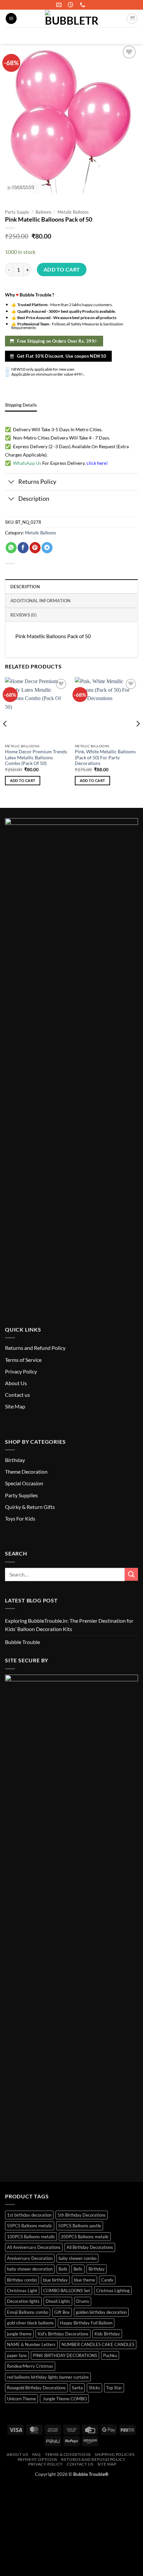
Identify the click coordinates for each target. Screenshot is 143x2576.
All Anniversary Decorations (34, 2247)
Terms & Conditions (68, 2454)
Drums (83, 2301)
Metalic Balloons (73, 212)
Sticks (94, 2388)
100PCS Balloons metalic (31, 2237)
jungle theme (19, 2334)
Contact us (17, 1395)
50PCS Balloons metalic (30, 2226)
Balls (63, 2269)
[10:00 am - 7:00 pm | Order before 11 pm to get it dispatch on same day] (71, 5)
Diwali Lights (58, 2301)
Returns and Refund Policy (35, 1348)
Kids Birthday (107, 2334)
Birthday (15, 1460)
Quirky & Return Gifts (30, 1507)
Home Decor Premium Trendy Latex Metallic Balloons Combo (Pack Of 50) (36, 757)
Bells (78, 2269)
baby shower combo (77, 2258)
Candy (107, 2280)
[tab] (21, 405)
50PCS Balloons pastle (80, 2226)
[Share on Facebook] (23, 548)
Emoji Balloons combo (28, 2312)
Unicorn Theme (21, 2399)
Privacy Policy (21, 1371)
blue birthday (55, 2280)
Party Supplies (21, 1495)
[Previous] (5, 737)
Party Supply (17, 212)
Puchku (110, 2355)
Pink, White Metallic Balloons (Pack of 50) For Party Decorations (105, 757)
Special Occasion (24, 1483)
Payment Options (37, 2459)
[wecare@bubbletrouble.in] (60, 5)
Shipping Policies (115, 2454)
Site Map (15, 1406)
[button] (11, 18)
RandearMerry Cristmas (30, 2366)
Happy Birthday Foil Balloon (86, 2323)
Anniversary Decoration (30, 2258)
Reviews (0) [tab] (23, 615)
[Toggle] (11, 483)
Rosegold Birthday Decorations (36, 2388)
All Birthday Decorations (90, 2247)
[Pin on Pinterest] (35, 548)
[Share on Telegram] (47, 548)
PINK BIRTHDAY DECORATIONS (65, 2355)
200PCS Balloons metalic (85, 2237)
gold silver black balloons (30, 2323)
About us (17, 2454)
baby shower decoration (30, 2269)
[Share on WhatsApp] (11, 548)
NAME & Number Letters (31, 2344)
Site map (107, 2464)
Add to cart (62, 270)
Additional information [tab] (41, 601)
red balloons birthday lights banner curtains (48, 2377)
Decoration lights (23, 2301)
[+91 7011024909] (83, 5)
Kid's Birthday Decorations (63, 2334)
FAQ (37, 2454)
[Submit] (130, 36)
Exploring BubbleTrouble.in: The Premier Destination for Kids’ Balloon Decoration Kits (69, 1625)
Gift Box (62, 2312)
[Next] (138, 737)
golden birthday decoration (101, 2312)
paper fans (17, 2355)
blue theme (84, 2280)
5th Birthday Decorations (82, 2215)
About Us (16, 1383)
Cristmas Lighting (113, 2291)
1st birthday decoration (29, 2215)
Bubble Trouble (22, 1642)
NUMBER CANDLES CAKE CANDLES (98, 2344)
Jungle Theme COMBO (64, 2399)
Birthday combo (22, 2280)
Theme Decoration (26, 1472)
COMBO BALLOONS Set (67, 2291)
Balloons (44, 212)
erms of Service (24, 1360)
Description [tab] (25, 587)
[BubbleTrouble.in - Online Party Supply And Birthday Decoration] (71, 18)
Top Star (114, 2388)
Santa (77, 2388)
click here (96, 463)
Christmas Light (22, 2291)
